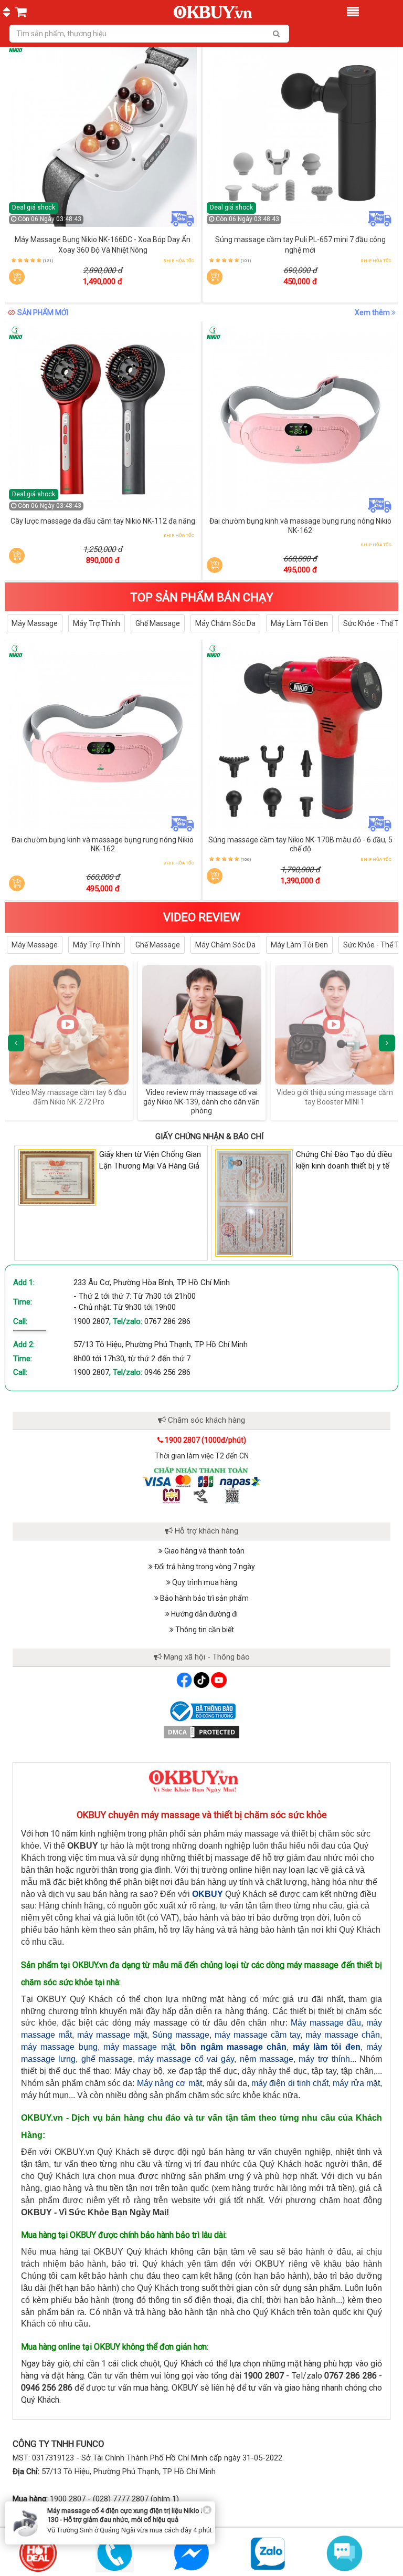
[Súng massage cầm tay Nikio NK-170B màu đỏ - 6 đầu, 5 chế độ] (301, 738)
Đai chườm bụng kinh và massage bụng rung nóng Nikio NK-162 (300, 526)
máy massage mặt (112, 2035)
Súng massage (181, 2035)
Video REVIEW (202, 917)
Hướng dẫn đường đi (204, 1614)
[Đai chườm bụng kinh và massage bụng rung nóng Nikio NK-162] (301, 420)
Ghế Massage (158, 623)
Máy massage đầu (326, 2023)
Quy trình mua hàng (204, 1582)
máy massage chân (343, 2035)
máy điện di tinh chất (290, 2083)
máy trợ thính (324, 2059)
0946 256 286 (167, 1372)
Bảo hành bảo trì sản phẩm (204, 1598)
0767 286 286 (167, 1321)
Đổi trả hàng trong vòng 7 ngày (204, 1567)
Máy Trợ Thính (97, 623)
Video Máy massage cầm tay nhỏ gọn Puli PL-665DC (335, 1097)
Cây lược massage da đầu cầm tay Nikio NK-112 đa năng (103, 521)
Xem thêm (373, 312)
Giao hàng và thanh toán (204, 1551)
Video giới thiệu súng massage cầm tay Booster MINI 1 (202, 1097)
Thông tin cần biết (204, 1630)
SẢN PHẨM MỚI (43, 312)
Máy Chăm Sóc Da (225, 623)
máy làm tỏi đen (327, 2047)
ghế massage (107, 2059)
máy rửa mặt (356, 2083)
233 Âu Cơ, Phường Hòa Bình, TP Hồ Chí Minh (152, 1282)
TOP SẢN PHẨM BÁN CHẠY (202, 597)
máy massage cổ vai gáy (186, 2059)
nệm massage (267, 2059)
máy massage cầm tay (257, 2035)
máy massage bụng (59, 2047)
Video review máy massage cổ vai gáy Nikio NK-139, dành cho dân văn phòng (69, 1102)
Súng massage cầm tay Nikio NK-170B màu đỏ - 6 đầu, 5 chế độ (300, 844)
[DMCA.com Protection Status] (201, 1732)
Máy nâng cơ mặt (169, 2083)
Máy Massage (35, 623)
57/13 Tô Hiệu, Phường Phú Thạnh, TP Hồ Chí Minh (161, 1344)
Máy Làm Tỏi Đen (299, 623)
